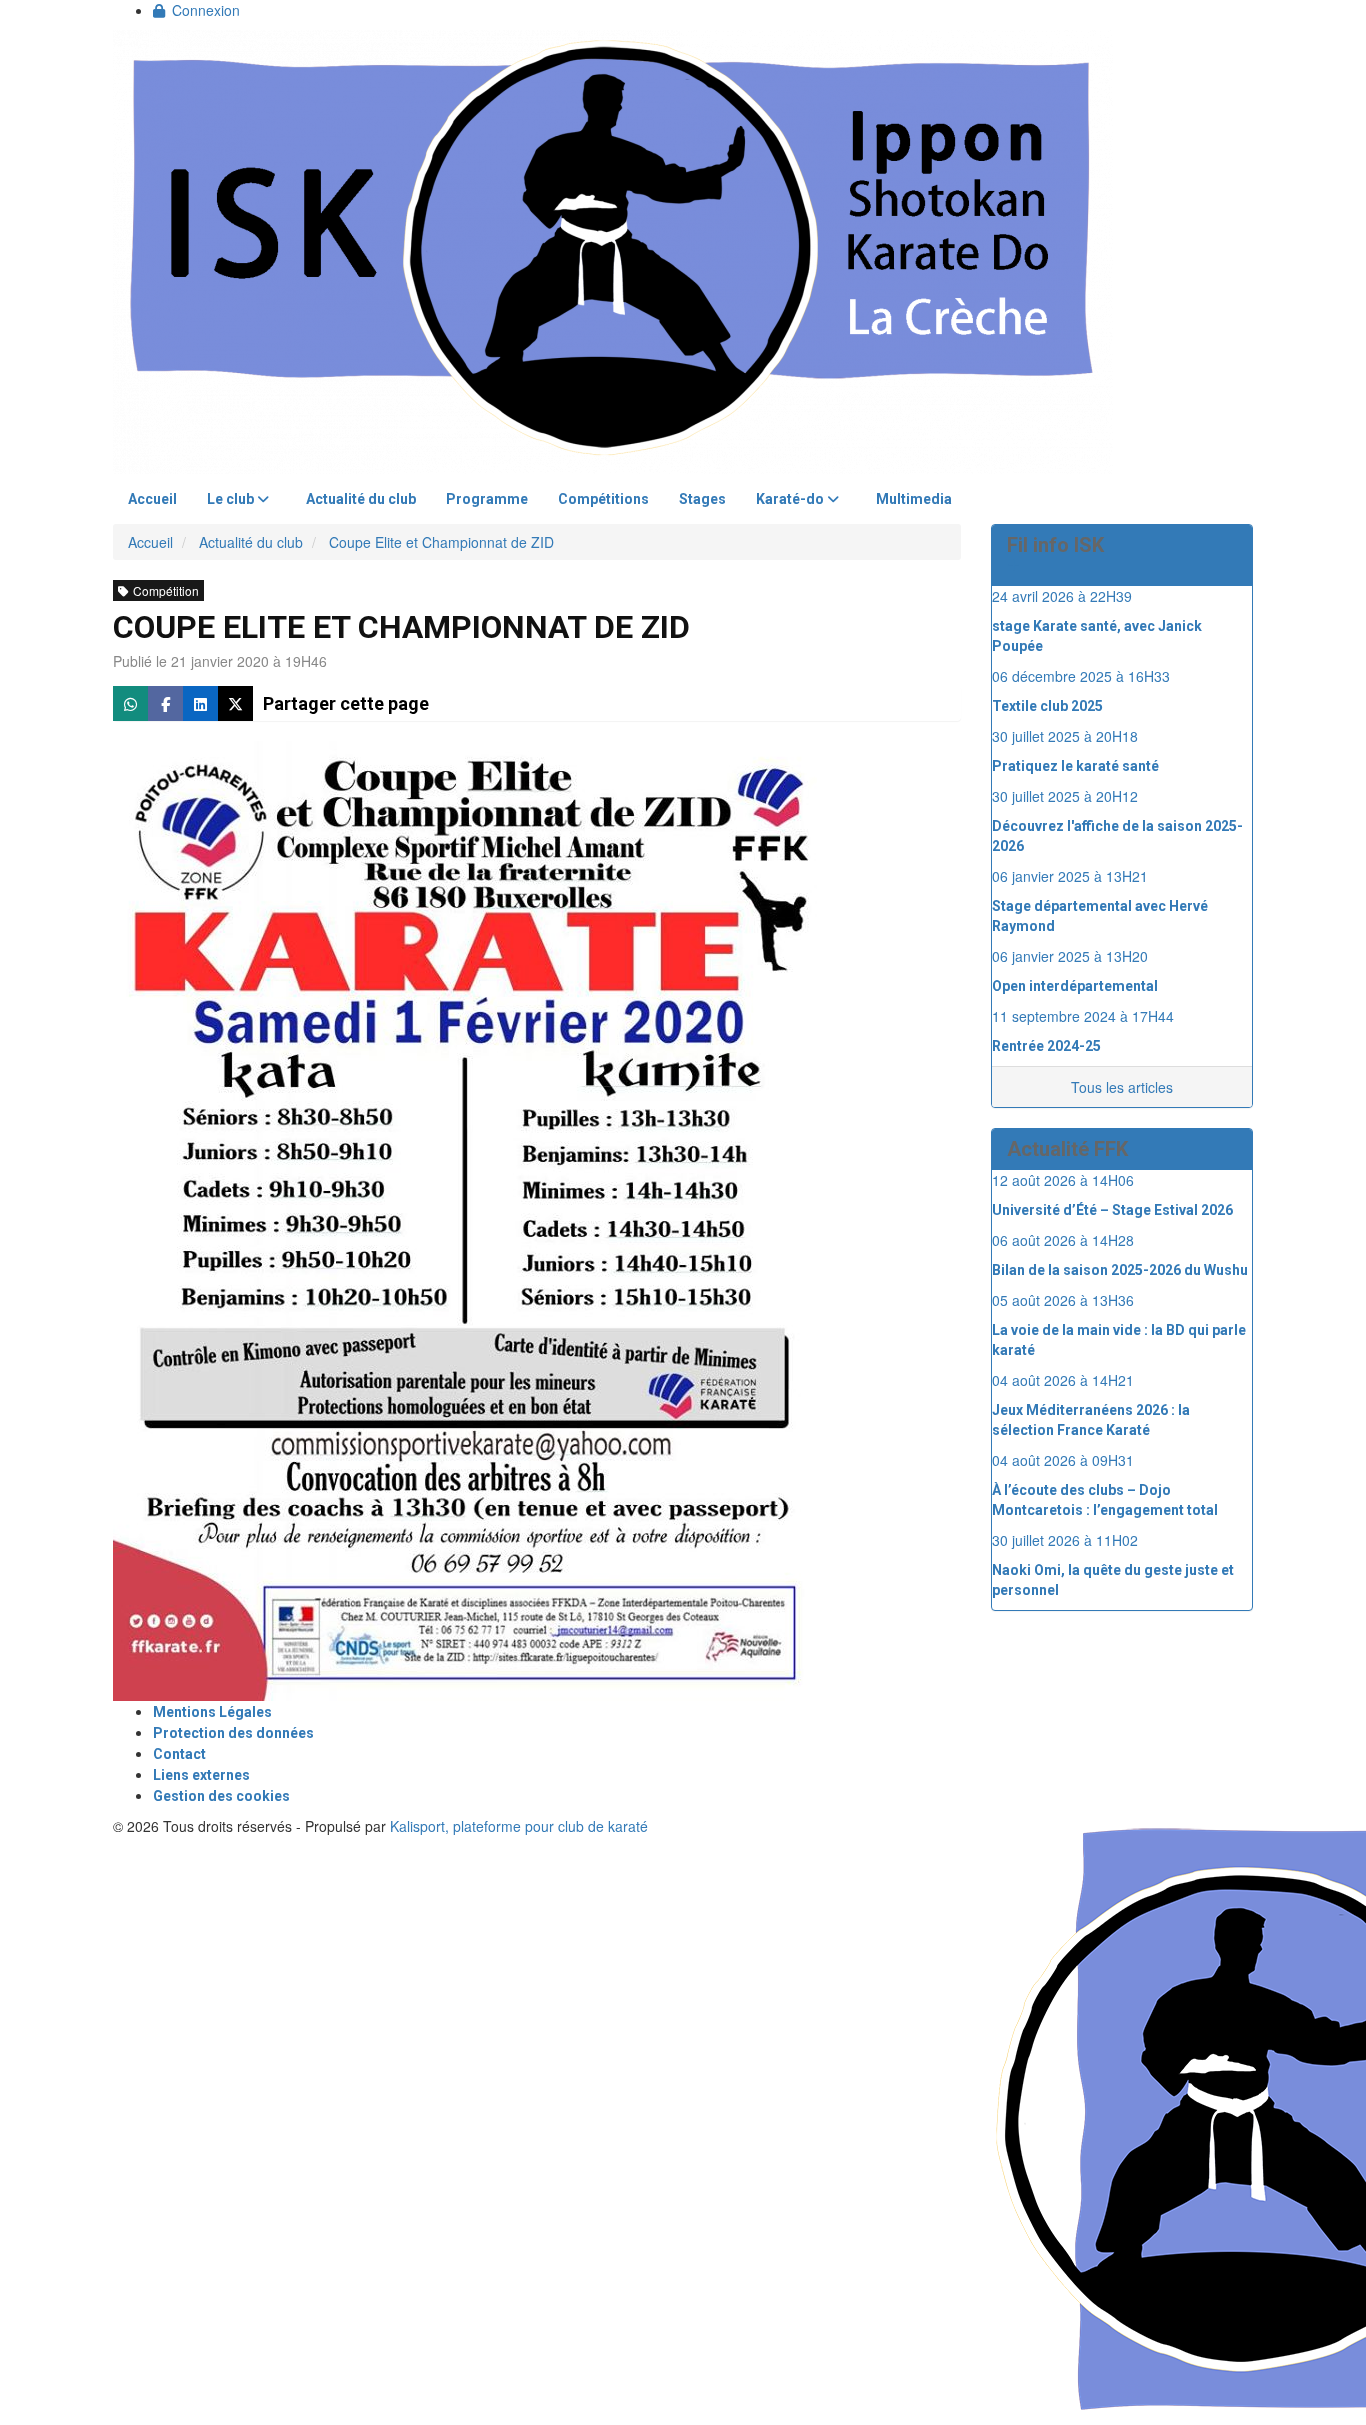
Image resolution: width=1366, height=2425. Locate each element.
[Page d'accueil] (613, 250)
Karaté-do (791, 499)
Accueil (152, 499)
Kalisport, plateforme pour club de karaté (519, 1826)
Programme (487, 499)
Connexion (206, 10)
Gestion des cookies (221, 1796)
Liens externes (201, 1775)
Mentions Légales (212, 1712)
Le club (232, 499)
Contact (179, 1754)
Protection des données (233, 1733)
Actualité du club (361, 499)
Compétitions (603, 499)
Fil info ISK (1055, 545)
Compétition (166, 590)
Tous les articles (1122, 1087)
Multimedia (914, 499)
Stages (702, 499)
